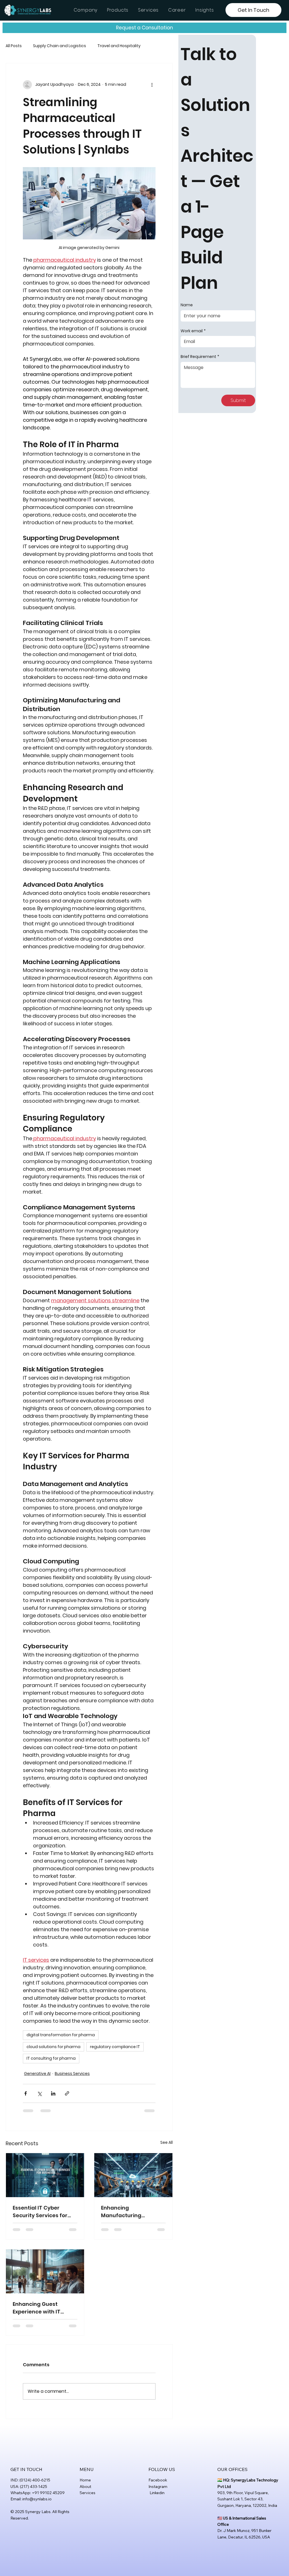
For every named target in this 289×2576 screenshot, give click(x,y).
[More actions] (152, 85)
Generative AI (37, 2074)
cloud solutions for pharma (53, 2047)
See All (167, 2142)
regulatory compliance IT (115, 2047)
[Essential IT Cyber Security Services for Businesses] (45, 2175)
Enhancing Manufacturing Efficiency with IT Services (123, 2212)
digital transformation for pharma (61, 2035)
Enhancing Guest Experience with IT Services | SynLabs (37, 2308)
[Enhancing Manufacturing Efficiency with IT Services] (133, 2175)
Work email (193, 331)
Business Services (72, 2074)
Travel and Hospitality (119, 46)
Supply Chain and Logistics (60, 46)
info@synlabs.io (37, 2499)
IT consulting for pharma (51, 2058)
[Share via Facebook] (26, 2093)
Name (187, 305)
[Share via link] (67, 2093)
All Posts (14, 46)
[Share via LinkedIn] (53, 2093)
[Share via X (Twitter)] (39, 2093)
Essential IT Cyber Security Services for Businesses (40, 2212)
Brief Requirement (200, 357)
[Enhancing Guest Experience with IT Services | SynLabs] (45, 2271)
